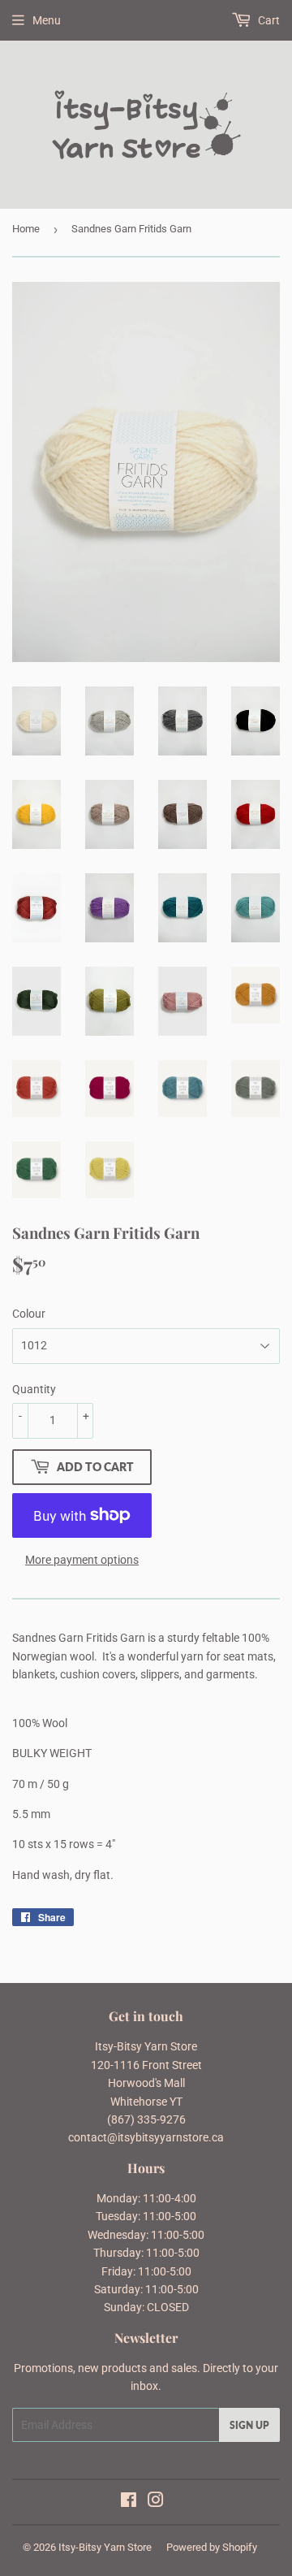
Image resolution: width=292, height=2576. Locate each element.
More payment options (82, 1560)
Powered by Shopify (212, 2547)
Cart (268, 20)
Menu (47, 20)
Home (26, 229)
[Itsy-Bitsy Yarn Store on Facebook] (129, 2502)
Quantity (34, 1389)
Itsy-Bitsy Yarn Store (105, 2547)
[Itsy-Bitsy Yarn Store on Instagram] (156, 2502)
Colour (29, 1314)
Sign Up (249, 2425)
